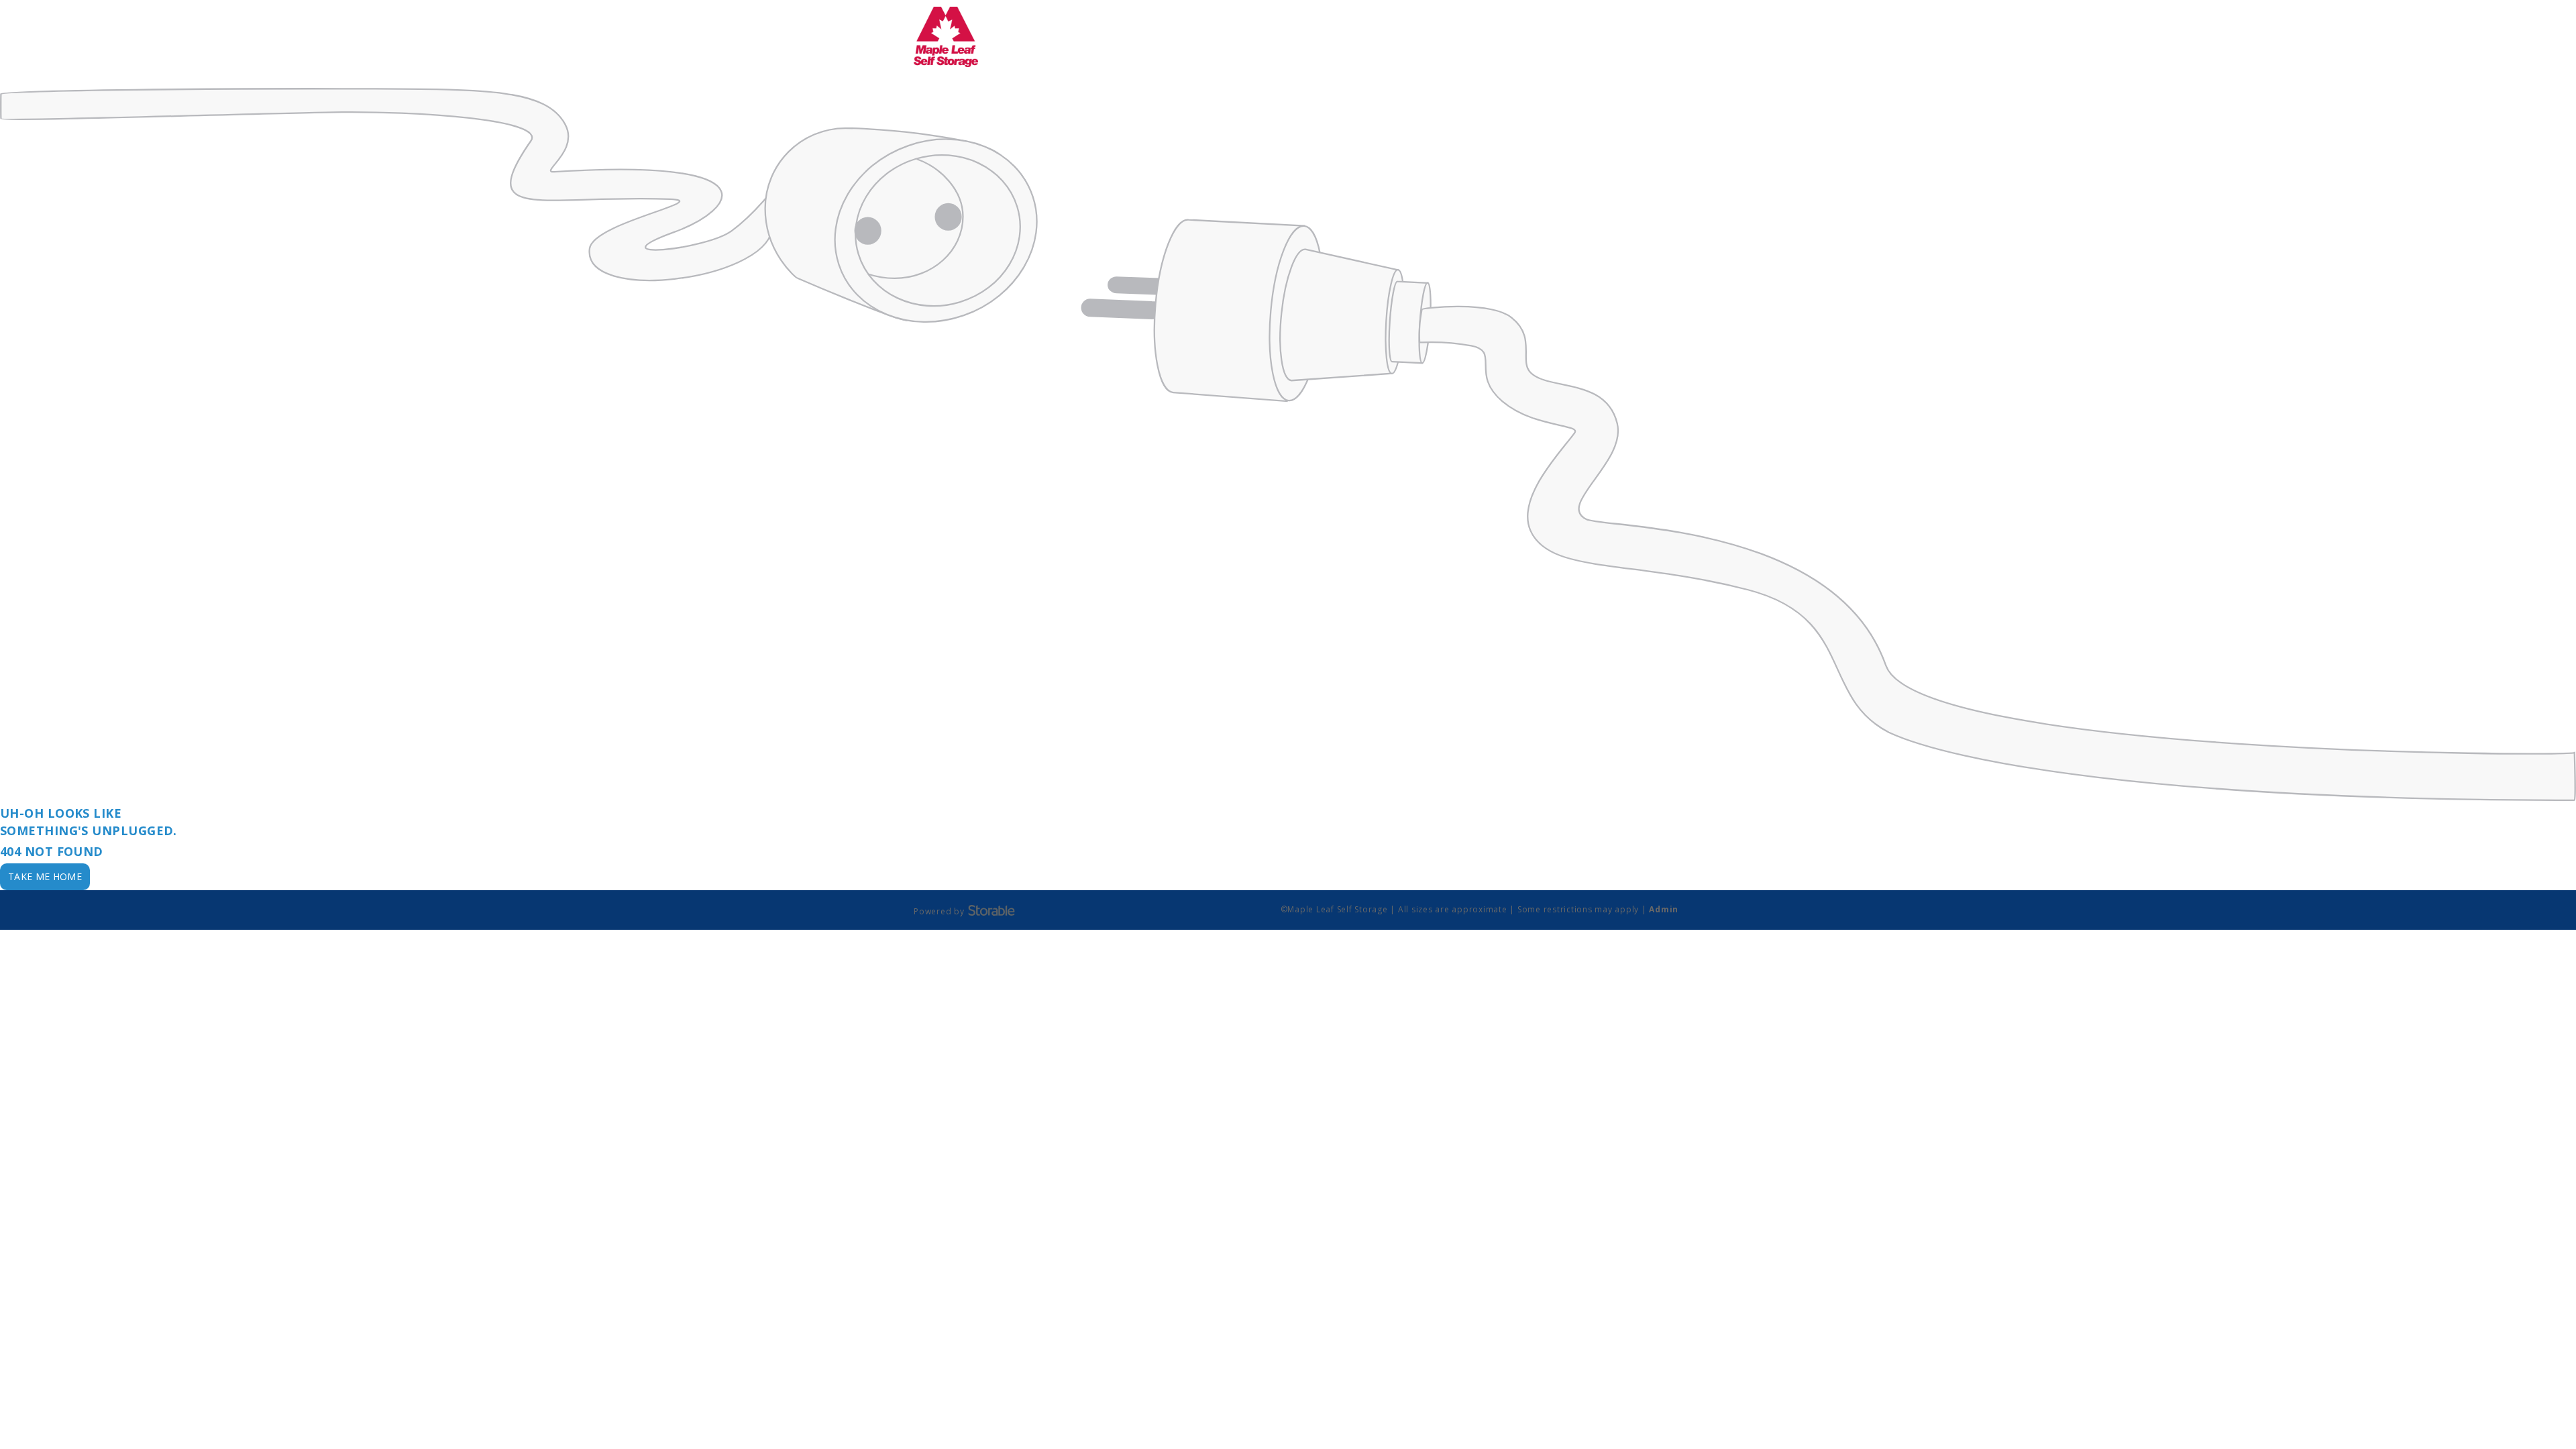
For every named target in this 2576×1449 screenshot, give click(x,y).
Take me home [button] (45, 876)
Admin (1664, 909)
